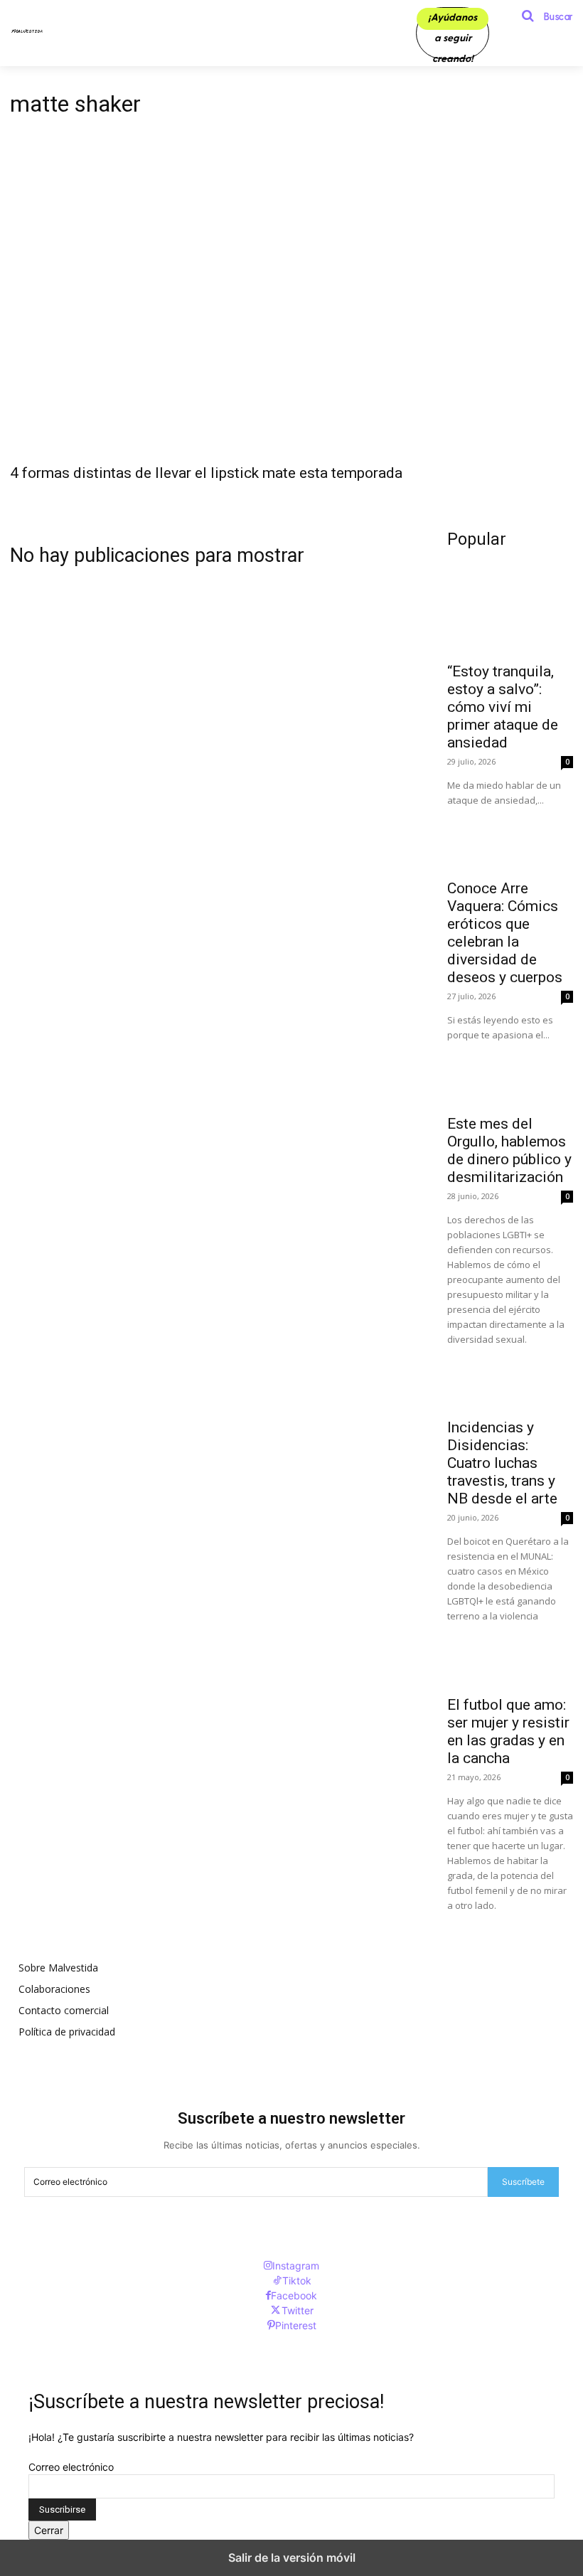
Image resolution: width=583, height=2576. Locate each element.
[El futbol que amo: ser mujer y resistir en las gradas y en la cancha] (510, 1655)
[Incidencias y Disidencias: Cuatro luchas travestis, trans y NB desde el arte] (510, 1379)
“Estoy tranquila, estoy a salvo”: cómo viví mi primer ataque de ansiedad (503, 707)
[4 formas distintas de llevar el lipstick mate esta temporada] (291, 314)
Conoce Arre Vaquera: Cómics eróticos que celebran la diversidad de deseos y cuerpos (505, 933)
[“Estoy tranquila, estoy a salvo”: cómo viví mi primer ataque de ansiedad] (510, 622)
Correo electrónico (71, 2467)
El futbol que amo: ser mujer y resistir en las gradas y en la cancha (508, 1731)
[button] (542, 16)
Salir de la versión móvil (292, 2558)
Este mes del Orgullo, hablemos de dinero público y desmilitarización (509, 1150)
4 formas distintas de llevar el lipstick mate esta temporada (206, 473)
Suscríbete (523, 2182)
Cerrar (49, 2530)
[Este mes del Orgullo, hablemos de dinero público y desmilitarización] (510, 1074)
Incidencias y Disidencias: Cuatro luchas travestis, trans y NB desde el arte (502, 1463)
